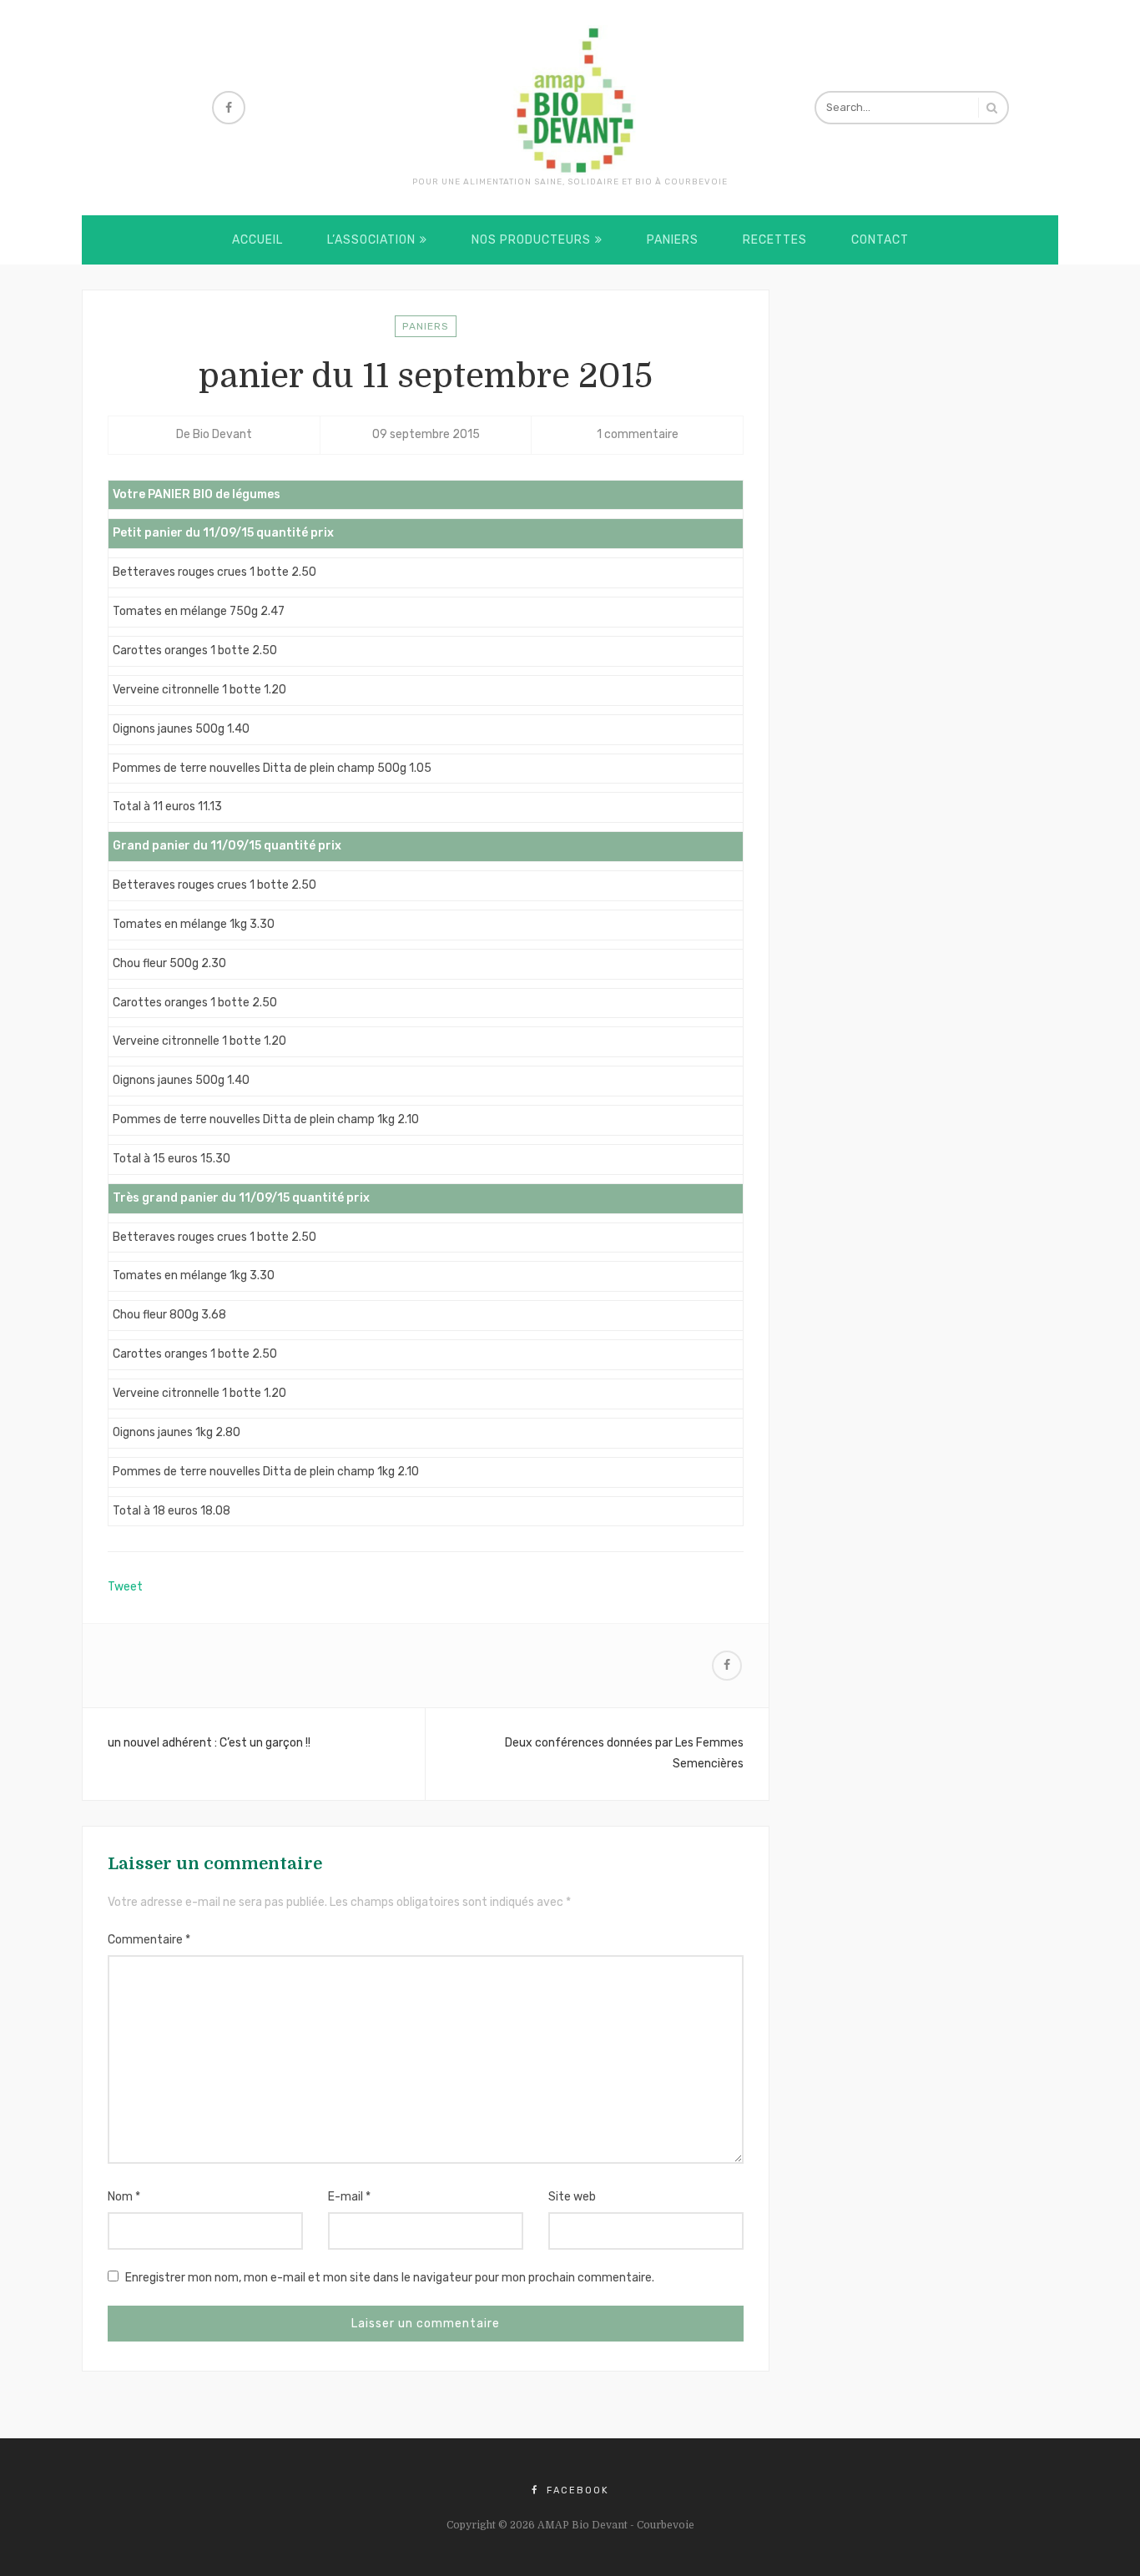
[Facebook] (229, 108)
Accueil (257, 240)
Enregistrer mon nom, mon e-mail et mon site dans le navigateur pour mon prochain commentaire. (390, 2278)
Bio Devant (222, 434)
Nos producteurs (531, 240)
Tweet (125, 1587)
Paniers (673, 240)
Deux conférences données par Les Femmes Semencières (624, 1753)
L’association (371, 240)
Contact (880, 240)
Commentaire (149, 1940)
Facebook (576, 2490)
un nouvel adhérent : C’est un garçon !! (209, 1743)
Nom (124, 2197)
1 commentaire (638, 434)
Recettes (775, 240)
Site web (572, 2197)
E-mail (349, 2197)
